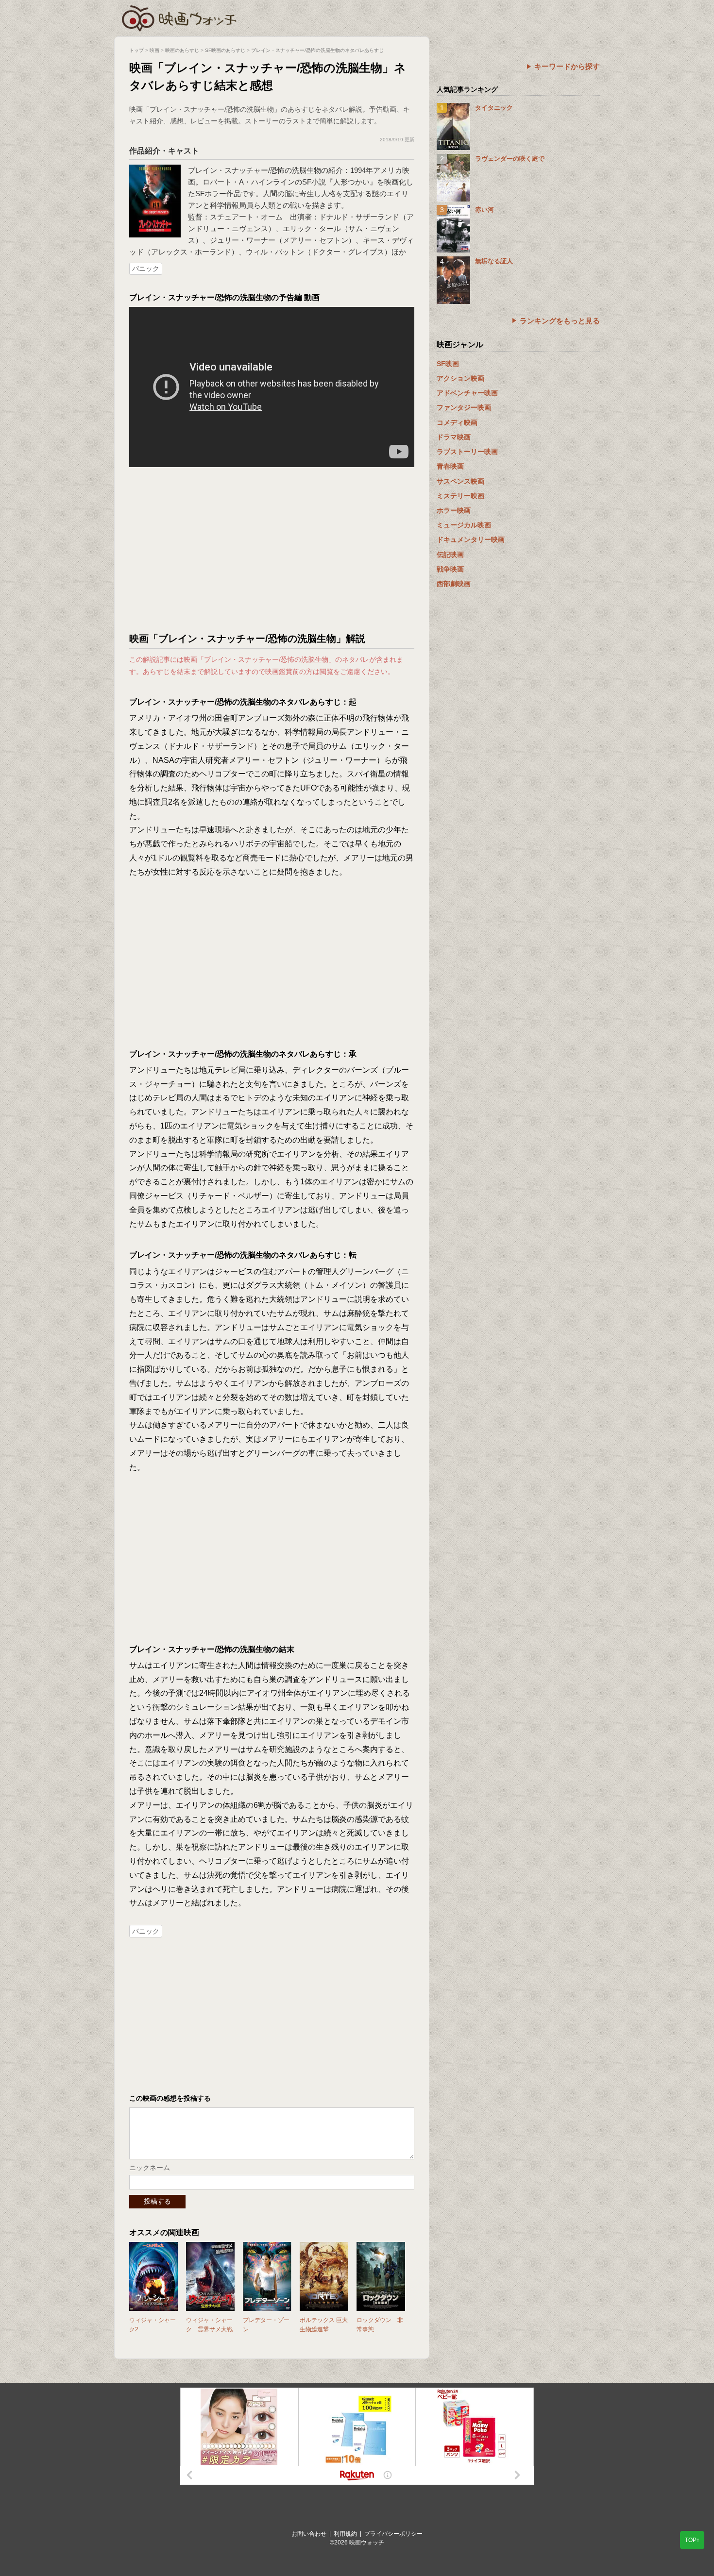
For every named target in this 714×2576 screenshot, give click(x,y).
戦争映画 (450, 569)
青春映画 (450, 466)
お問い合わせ (309, 2534)
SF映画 (448, 364)
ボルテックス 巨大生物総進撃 (324, 2325)
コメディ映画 (457, 422)
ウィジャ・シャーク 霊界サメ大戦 (209, 2325)
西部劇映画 (454, 584)
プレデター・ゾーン (266, 2325)
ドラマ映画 (454, 437)
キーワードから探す (567, 66)
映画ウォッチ (180, 17)
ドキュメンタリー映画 (471, 539)
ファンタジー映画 (464, 407)
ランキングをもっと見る (560, 321)
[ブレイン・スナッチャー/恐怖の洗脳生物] (155, 169)
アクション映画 (460, 378)
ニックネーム (150, 2168)
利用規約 (345, 2534)
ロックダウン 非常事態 (380, 2325)
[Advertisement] (272, 550)
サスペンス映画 (460, 481)
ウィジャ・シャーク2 (153, 2325)
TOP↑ (692, 2540)
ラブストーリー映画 (467, 452)
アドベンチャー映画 (467, 393)
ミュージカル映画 (464, 525)
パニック (146, 269)
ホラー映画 (454, 510)
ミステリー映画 (460, 496)
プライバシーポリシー (393, 2534)
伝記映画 (450, 555)
